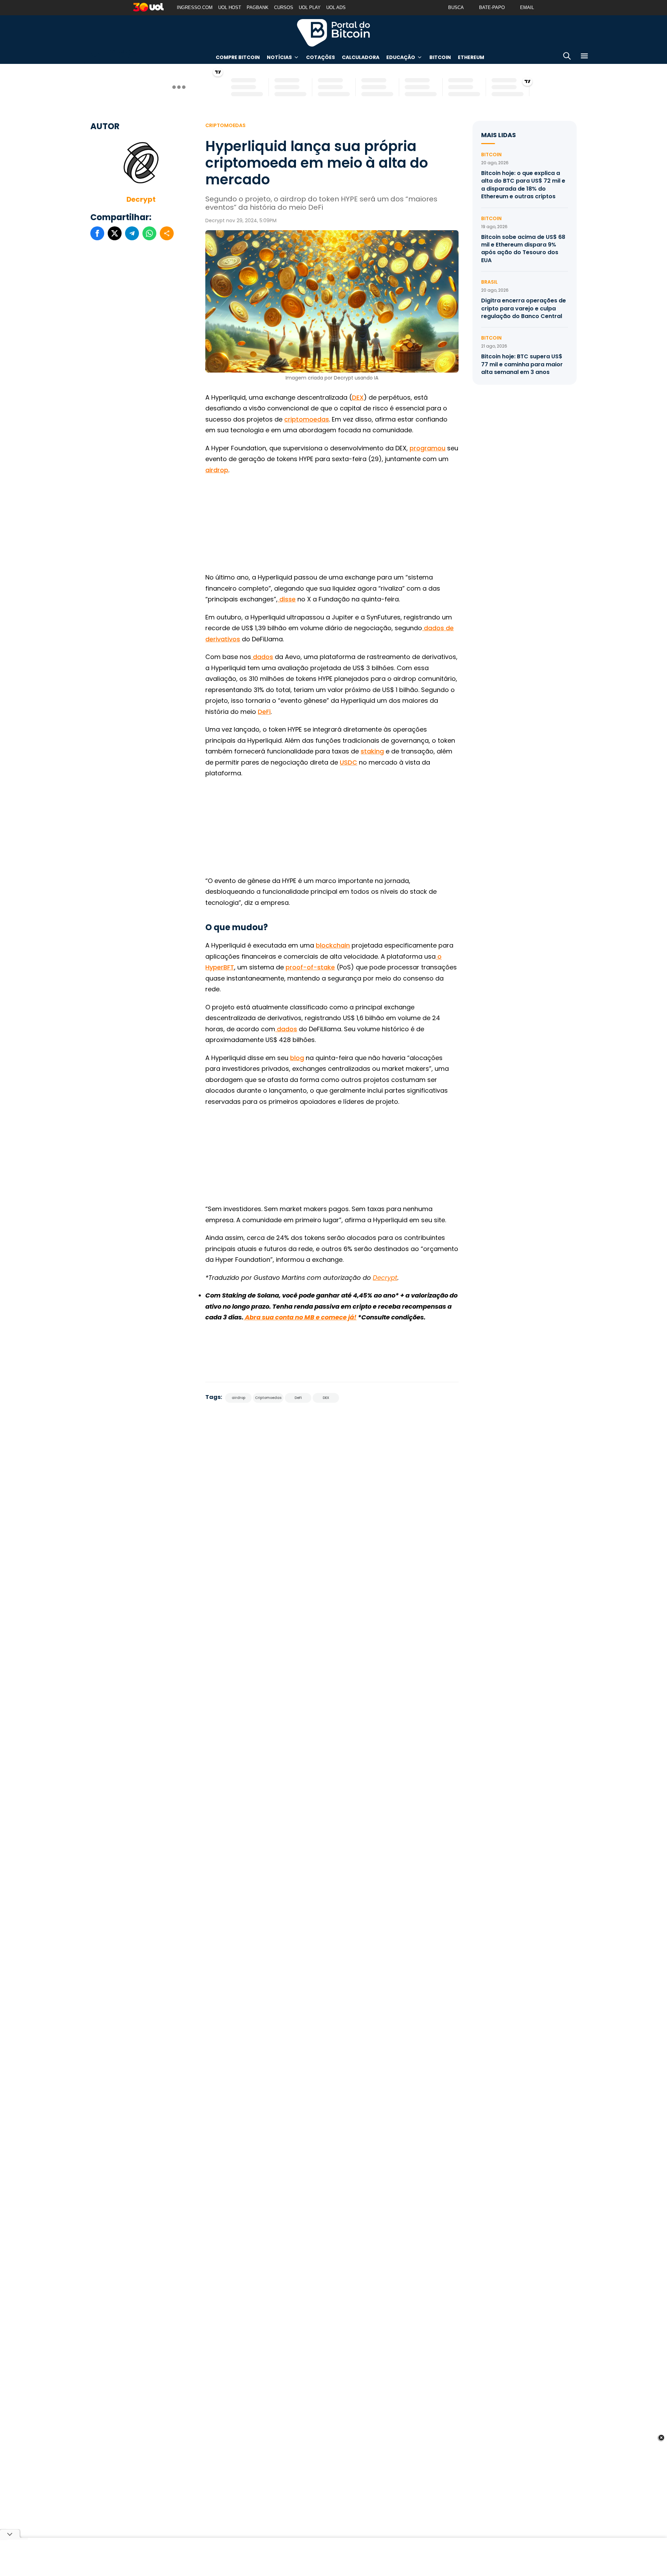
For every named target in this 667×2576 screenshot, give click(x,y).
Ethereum (471, 57)
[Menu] (584, 57)
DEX (358, 397)
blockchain (333, 945)
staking (372, 751)
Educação (401, 57)
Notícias (279, 57)
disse (287, 599)
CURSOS (284, 7)
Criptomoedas (225, 125)
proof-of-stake (310, 967)
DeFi (264, 712)
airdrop (217, 470)
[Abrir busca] (567, 57)
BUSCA (456, 7)
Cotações (320, 57)
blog (297, 1058)
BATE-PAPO (492, 7)
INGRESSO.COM (195, 7)
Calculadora (361, 57)
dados (262, 657)
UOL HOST (230, 7)
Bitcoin (440, 57)
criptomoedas (307, 419)
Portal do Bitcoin (333, 33)
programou (427, 448)
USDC (348, 762)
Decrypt (141, 199)
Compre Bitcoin (238, 57)
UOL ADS (336, 7)
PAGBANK (258, 7)
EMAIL (527, 7)
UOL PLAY (310, 7)
